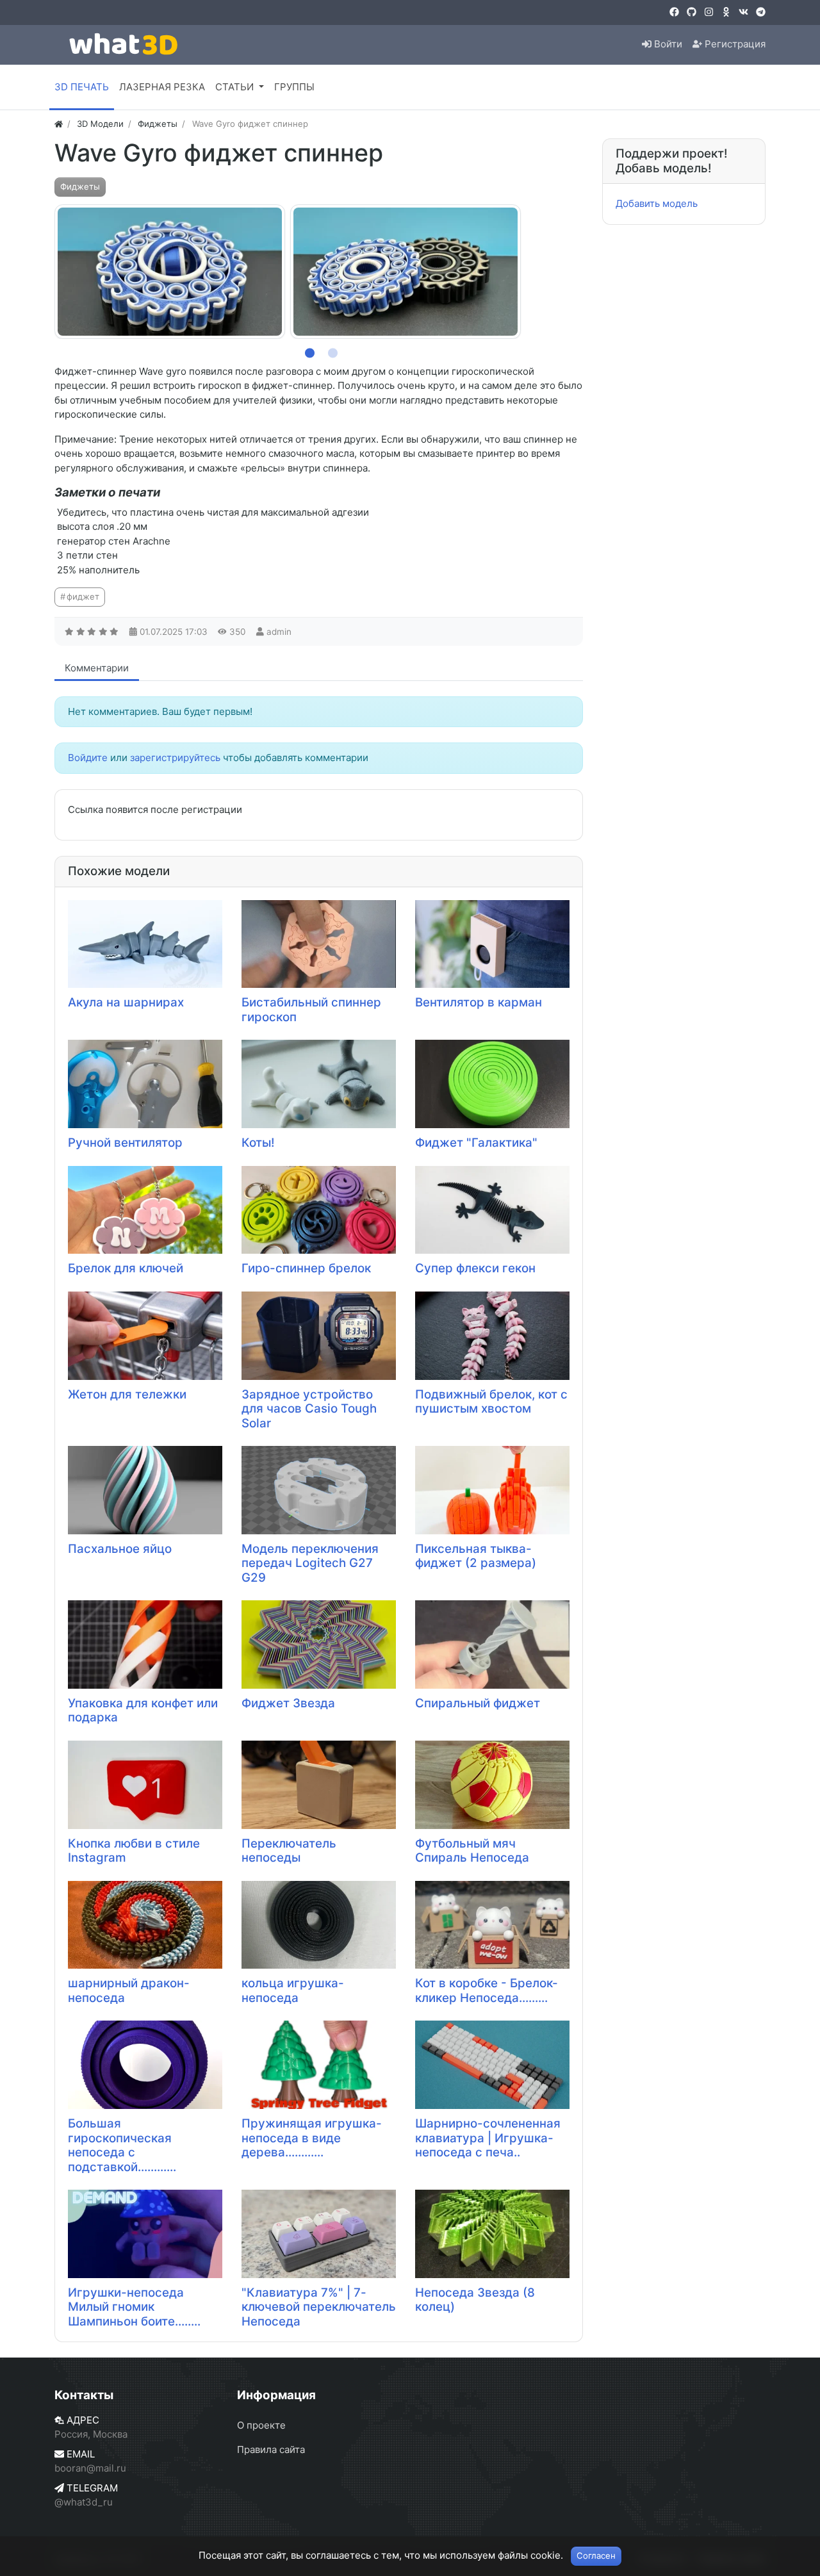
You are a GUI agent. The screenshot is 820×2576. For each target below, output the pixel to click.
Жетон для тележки (127, 1394)
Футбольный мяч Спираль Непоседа (472, 1851)
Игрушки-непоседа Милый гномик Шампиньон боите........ (134, 2307)
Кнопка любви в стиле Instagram (134, 1851)
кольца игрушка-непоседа (293, 1990)
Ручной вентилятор (125, 1143)
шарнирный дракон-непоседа (129, 1990)
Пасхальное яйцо (120, 1549)
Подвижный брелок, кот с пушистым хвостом (491, 1402)
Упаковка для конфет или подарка (143, 1710)
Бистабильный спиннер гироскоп (311, 1010)
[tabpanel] (170, 272)
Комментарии (97, 668)
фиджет (83, 596)
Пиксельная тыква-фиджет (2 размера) (476, 1556)
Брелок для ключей (126, 1268)
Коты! (258, 1143)
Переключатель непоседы (289, 1851)
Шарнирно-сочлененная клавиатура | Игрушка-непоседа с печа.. (488, 2138)
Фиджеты (80, 186)
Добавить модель (657, 203)
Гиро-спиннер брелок (306, 1268)
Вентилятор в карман (479, 1002)
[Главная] (59, 124)
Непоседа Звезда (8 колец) (475, 2300)
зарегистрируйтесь (175, 758)
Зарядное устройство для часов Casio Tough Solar (309, 1409)
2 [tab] (331, 350)
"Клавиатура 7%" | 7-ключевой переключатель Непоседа (319, 2307)
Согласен (596, 2555)
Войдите (88, 758)
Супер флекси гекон (475, 1268)
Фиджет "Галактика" (476, 1143)
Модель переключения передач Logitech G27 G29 (310, 1563)
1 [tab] (307, 350)
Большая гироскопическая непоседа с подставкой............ (122, 2145)
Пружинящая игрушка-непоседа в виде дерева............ (312, 2138)
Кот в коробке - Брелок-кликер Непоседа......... (487, 1990)
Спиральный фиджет (478, 1703)
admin (279, 632)
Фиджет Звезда (288, 1703)
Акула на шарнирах (126, 1002)
